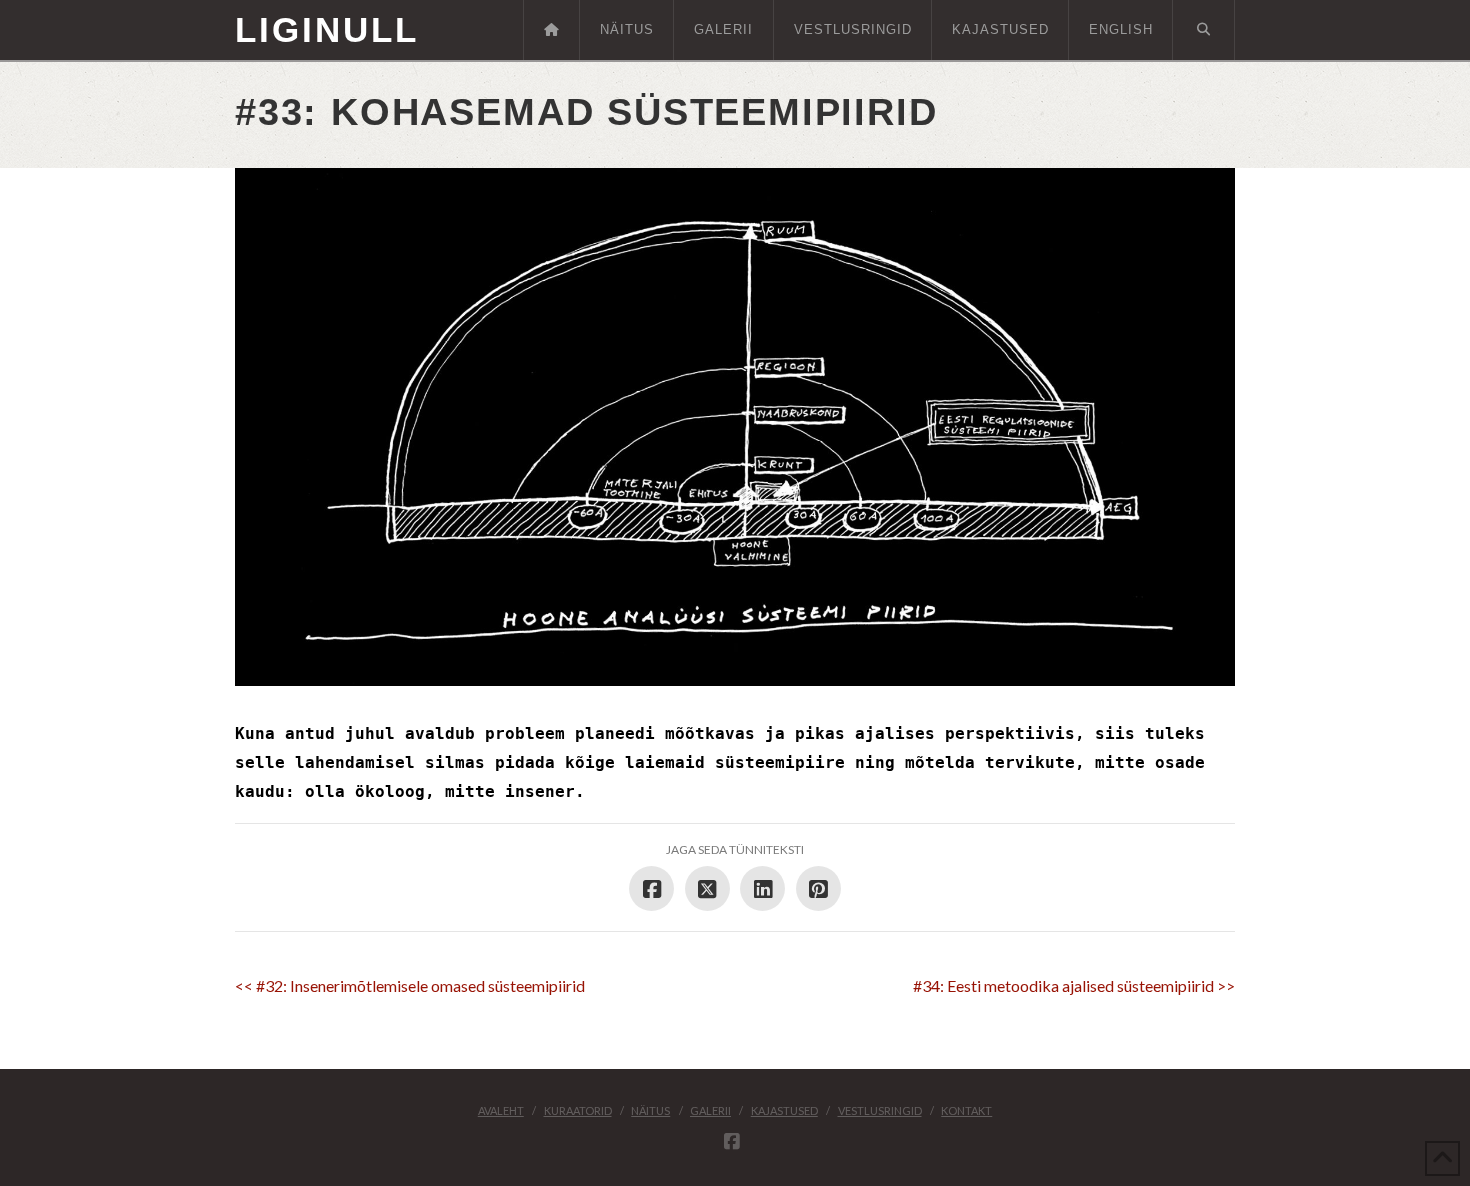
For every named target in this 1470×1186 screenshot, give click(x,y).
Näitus (650, 1110)
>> (1074, 985)
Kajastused (784, 1110)
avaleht (501, 1110)
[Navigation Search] (1204, 30)
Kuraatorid (578, 1110)
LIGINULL (327, 29)
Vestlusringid (880, 1110)
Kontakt (966, 1110)
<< (410, 985)
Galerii (710, 1110)
